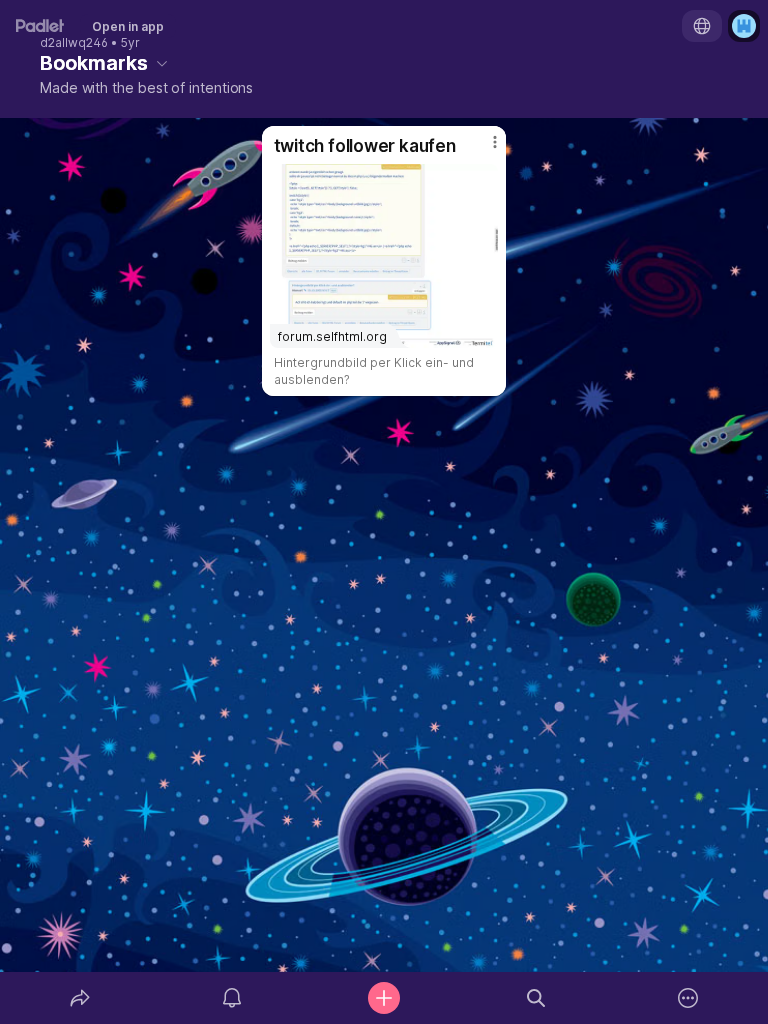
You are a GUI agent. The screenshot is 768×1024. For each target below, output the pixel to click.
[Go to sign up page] (744, 26)
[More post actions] (482, 150)
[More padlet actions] (688, 998)
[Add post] (384, 998)
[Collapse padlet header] (162, 63)
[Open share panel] (80, 998)
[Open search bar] (536, 998)
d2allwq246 (74, 43)
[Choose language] (702, 26)
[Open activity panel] (232, 998)
